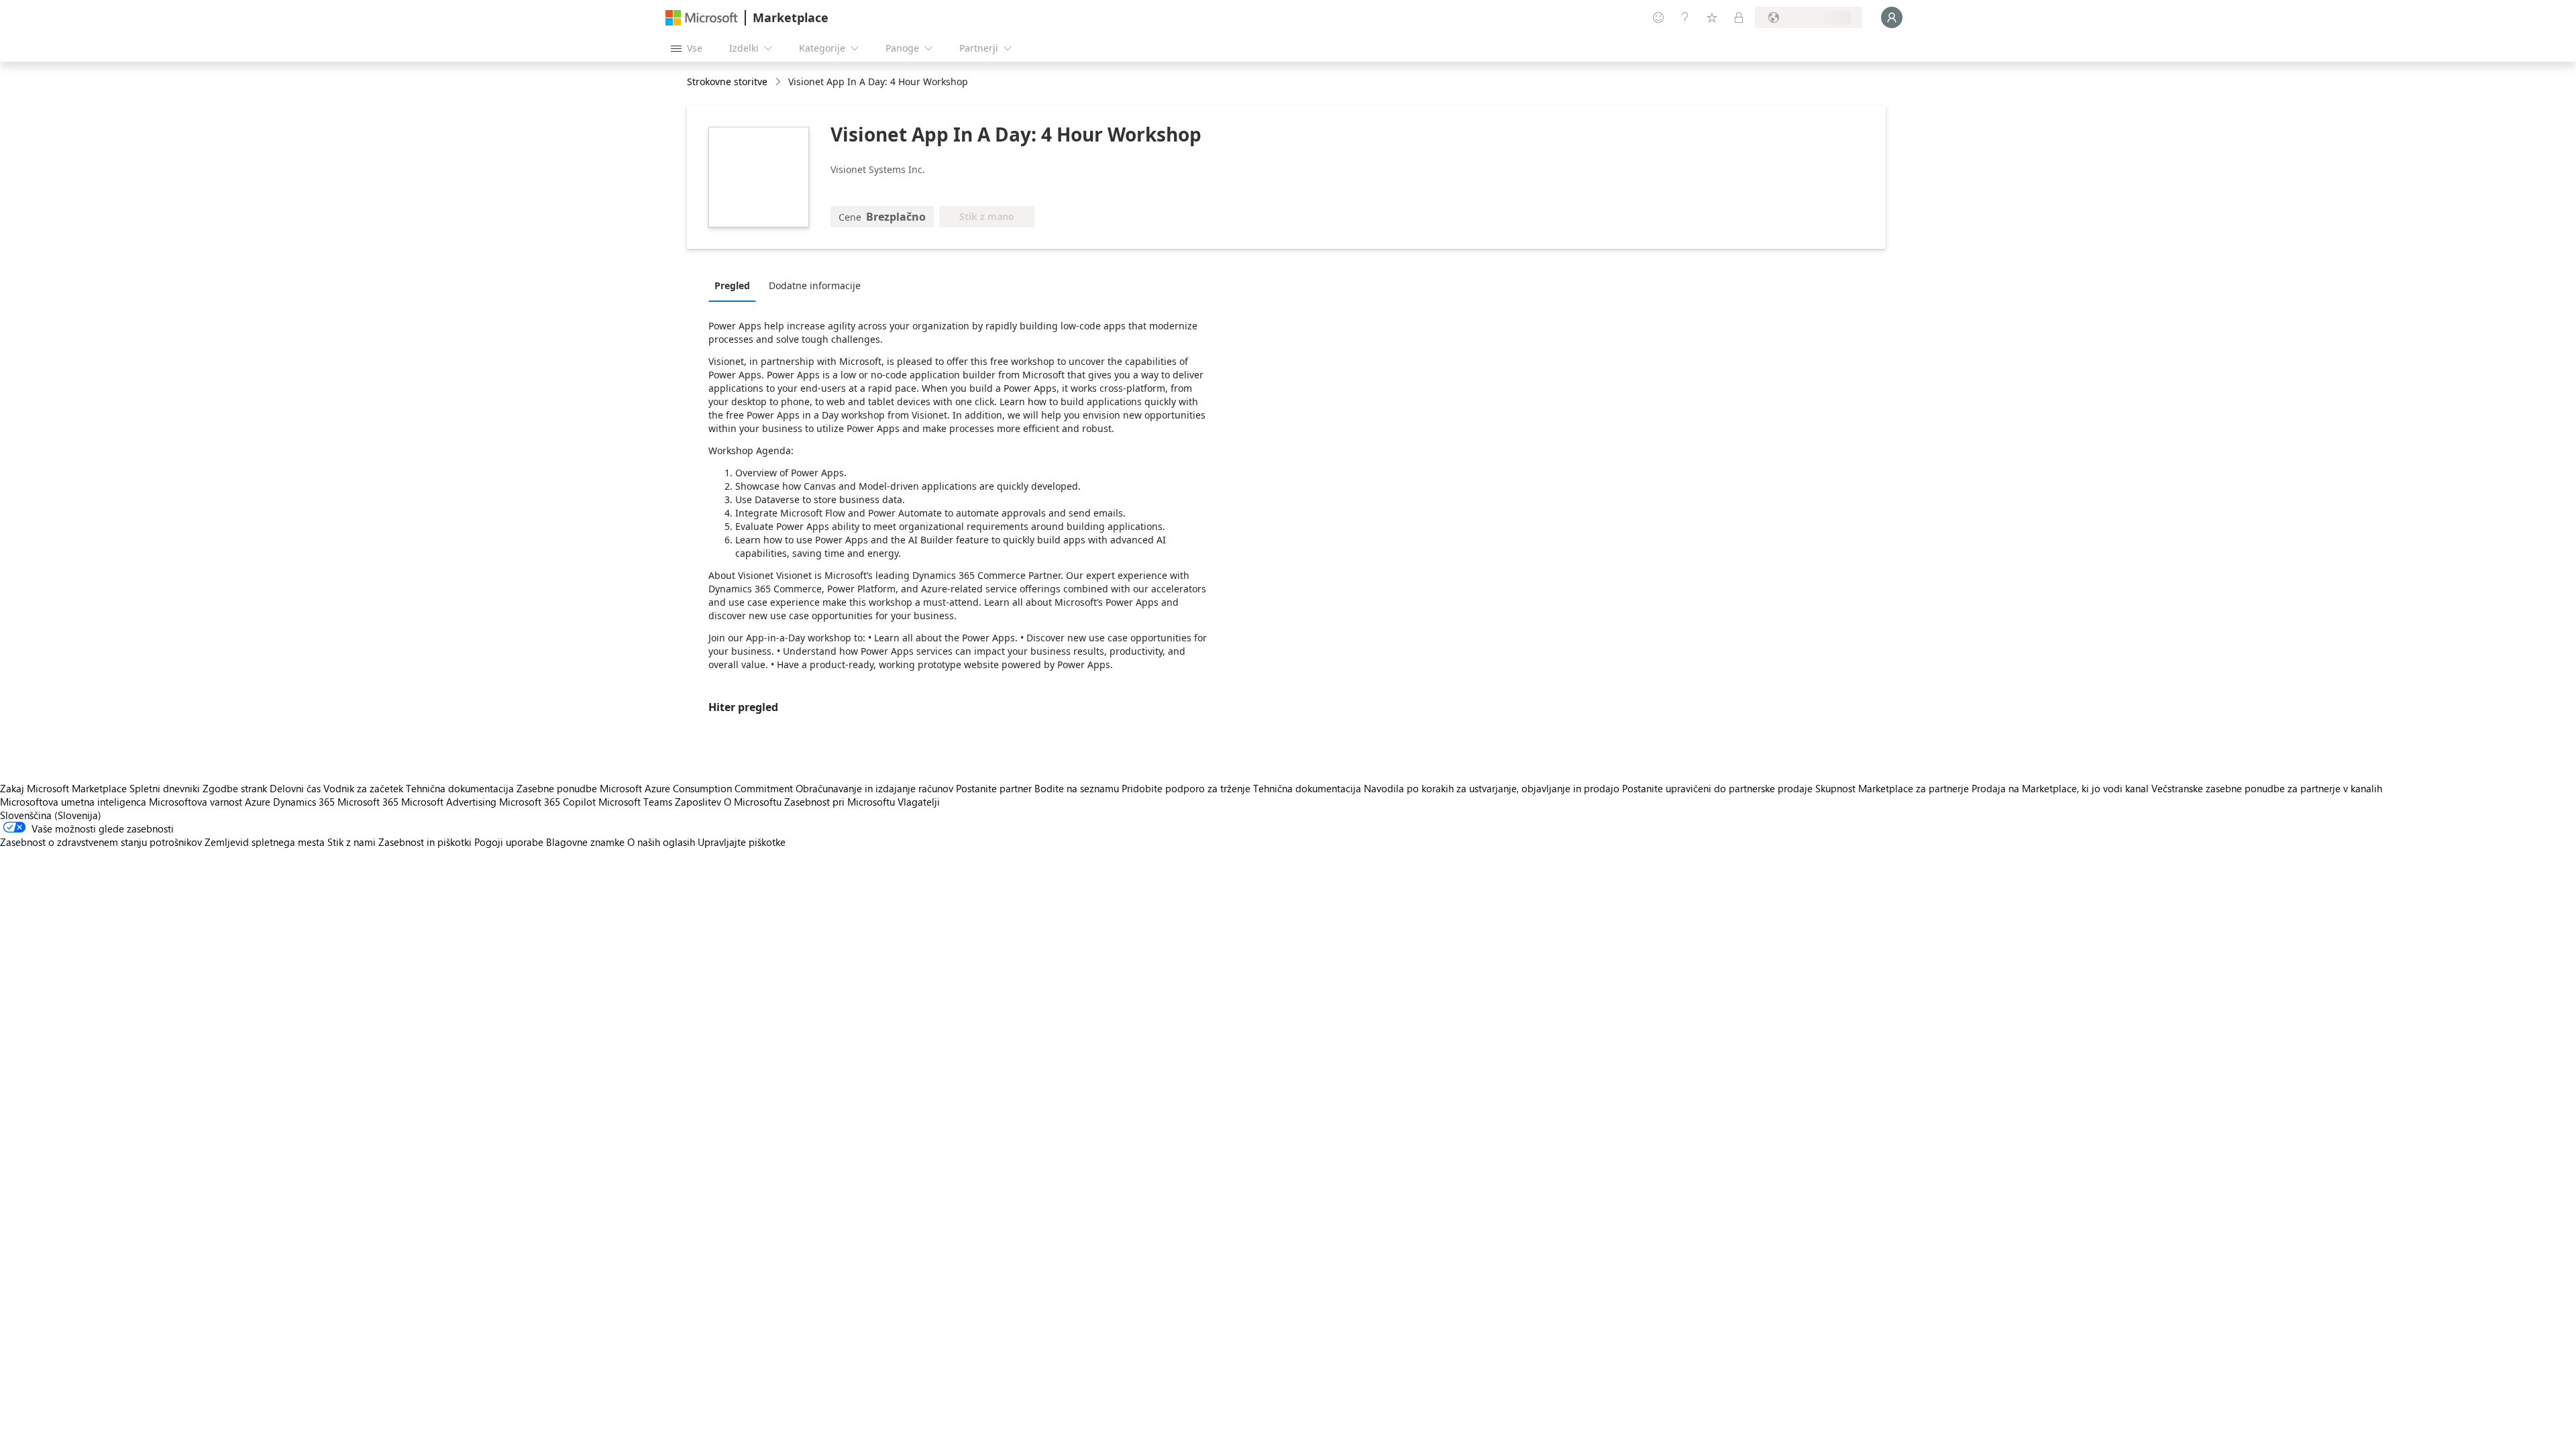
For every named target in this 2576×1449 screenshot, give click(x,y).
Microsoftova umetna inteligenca (73, 802)
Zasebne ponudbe (557, 788)
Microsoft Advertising (449, 802)
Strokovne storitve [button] (727, 82)
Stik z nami (352, 842)
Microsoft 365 (368, 802)
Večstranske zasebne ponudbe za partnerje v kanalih (2267, 788)
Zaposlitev (698, 802)
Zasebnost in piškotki (425, 842)
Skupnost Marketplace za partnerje (1892, 788)
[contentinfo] (779, 82)
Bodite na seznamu (1077, 788)
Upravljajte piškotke (742, 842)
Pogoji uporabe (509, 842)
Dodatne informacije (815, 285)
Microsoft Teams (635, 802)
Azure (258, 802)
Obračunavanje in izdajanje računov (874, 788)
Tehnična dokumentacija (460, 788)
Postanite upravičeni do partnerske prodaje (1717, 788)
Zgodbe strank (235, 788)
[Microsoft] (702, 18)
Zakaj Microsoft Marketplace (63, 788)
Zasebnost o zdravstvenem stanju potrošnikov (101, 842)
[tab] (736, 285)
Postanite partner (994, 788)
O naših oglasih (661, 842)
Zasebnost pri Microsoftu (840, 802)
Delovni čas (295, 788)
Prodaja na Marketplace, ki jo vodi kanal (2060, 788)
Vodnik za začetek (363, 788)
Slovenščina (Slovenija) (51, 815)
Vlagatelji (919, 802)
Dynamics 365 (304, 802)
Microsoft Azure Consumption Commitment (698, 788)
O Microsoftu (753, 802)
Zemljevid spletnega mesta (265, 842)
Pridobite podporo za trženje (1186, 788)
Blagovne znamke (585, 842)
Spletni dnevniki (165, 788)
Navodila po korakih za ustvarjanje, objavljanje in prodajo (1492, 788)
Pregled (732, 285)
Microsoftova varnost (196, 802)
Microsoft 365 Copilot (547, 802)
